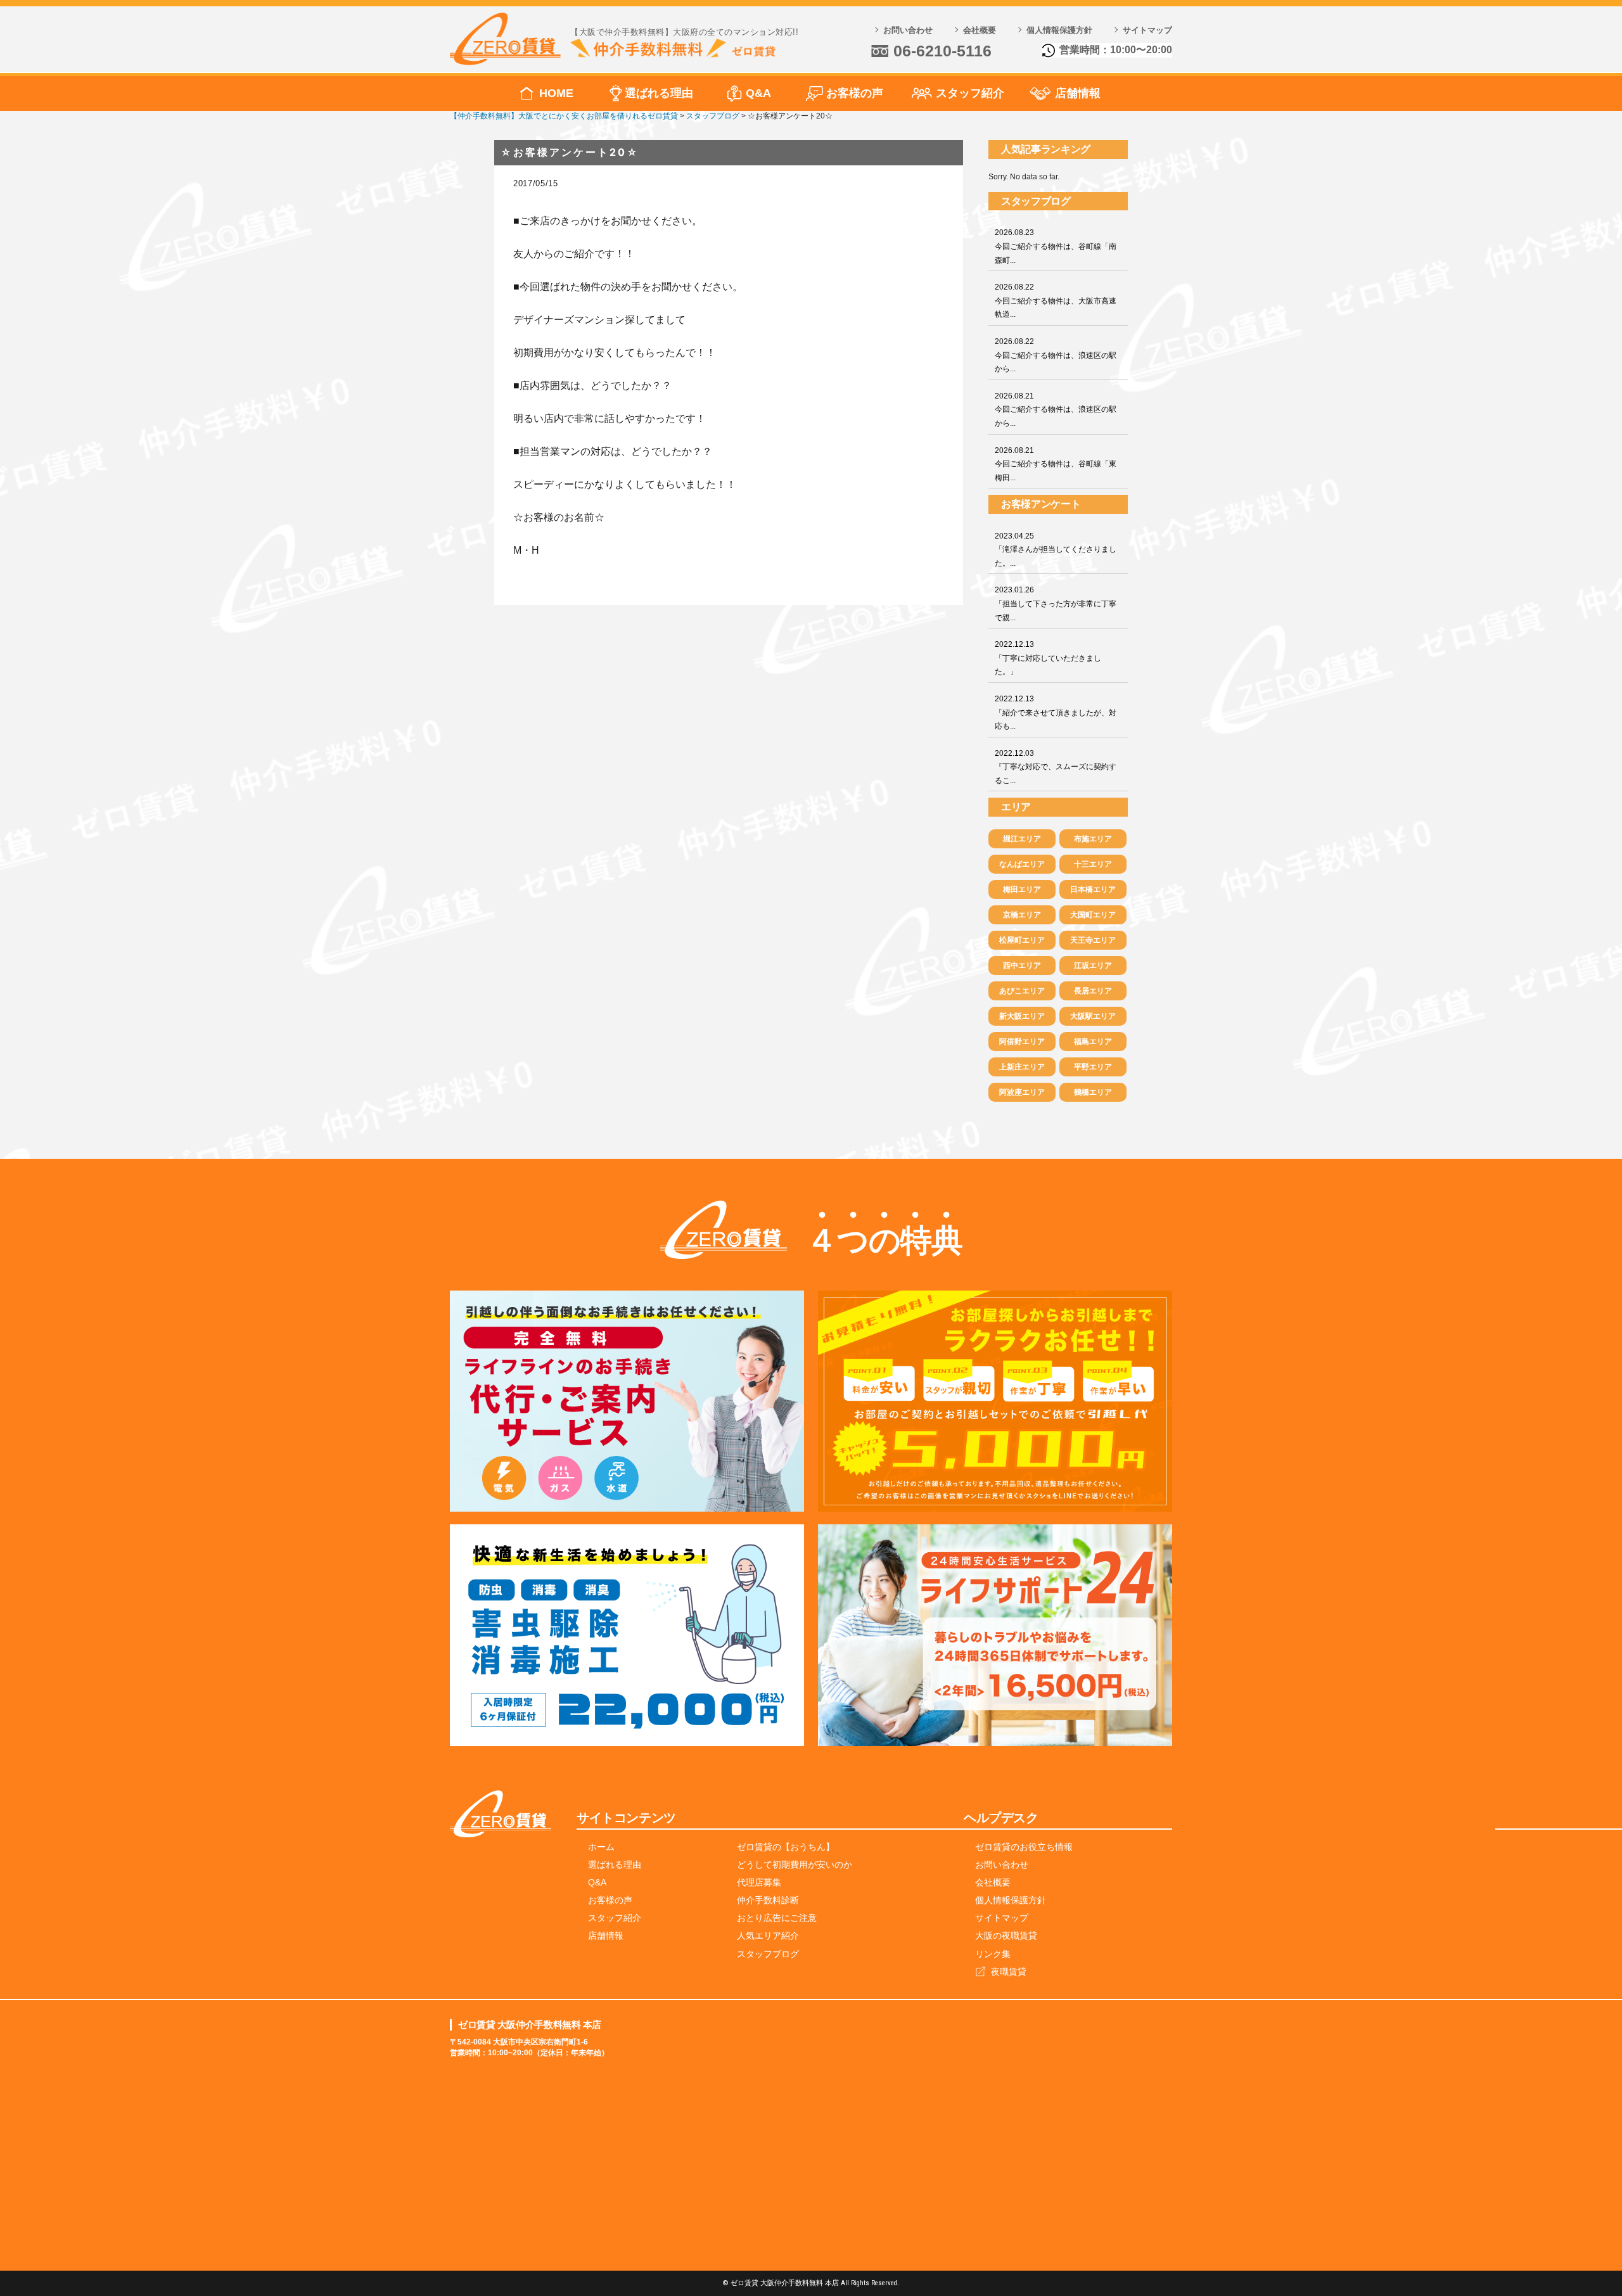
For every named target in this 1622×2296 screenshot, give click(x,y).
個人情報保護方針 (1059, 30)
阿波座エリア (1022, 1092)
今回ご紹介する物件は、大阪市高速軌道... (1056, 301)
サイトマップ (1147, 30)
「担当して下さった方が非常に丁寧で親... (1056, 603)
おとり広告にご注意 (777, 1918)
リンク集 (993, 1954)
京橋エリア (1022, 915)
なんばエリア (1022, 864)
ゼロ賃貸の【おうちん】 (786, 1847)
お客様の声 (855, 93)
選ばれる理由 (659, 93)
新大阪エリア (1022, 1016)
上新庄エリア (1022, 1067)
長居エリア (1093, 991)
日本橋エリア (1093, 890)
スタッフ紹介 (970, 93)
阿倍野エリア (1022, 1042)
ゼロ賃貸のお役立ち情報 (1024, 1847)
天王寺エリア (1093, 940)
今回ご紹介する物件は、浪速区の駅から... (1056, 355)
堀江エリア (1022, 839)
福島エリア (1093, 1042)
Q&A (758, 93)
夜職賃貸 (1009, 1972)
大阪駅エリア (1093, 1016)
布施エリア (1093, 839)
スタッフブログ (768, 1954)
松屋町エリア (1022, 940)
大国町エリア (1093, 915)
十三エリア (1093, 864)
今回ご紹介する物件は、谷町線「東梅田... (1056, 464)
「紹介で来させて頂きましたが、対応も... (1056, 712)
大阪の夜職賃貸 (1006, 1936)
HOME (556, 93)
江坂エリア (1093, 966)
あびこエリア (1022, 991)
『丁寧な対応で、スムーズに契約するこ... (1056, 767)
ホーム (601, 1847)
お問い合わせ (908, 30)
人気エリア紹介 (768, 1936)
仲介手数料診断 (768, 1900)
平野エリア (1093, 1067)
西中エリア (1022, 966)
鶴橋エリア (1093, 1092)
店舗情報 (1078, 93)
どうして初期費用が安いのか (795, 1865)
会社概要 (980, 30)
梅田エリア (1022, 890)
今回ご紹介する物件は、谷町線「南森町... (1056, 246)
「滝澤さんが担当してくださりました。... (1056, 550)
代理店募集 (759, 1882)
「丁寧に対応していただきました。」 (1048, 658)
